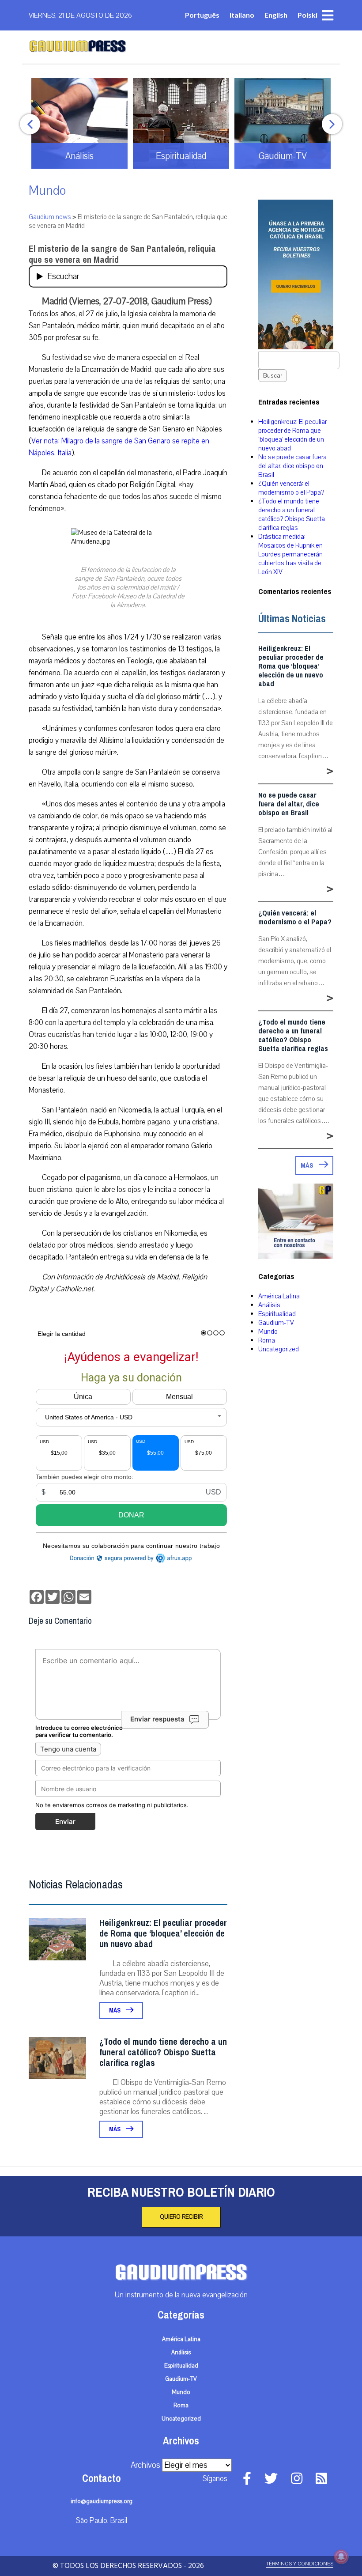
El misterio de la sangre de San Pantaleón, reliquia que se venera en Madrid (122, 254)
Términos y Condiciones (300, 2564)
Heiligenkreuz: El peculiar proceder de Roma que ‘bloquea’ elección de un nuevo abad (163, 1934)
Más (115, 2010)
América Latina (279, 1296)
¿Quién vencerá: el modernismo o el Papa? (291, 488)
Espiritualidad (277, 1314)
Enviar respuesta (157, 1719)
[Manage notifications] (341, 2557)
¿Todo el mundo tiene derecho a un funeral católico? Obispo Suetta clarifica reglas (163, 2052)
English (276, 15)
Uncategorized (279, 1349)
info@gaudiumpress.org (102, 2501)
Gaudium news (50, 217)
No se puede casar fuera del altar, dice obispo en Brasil (292, 466)
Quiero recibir (181, 2217)
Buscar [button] (273, 376)
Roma (267, 1340)
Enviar (65, 1821)
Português (202, 15)
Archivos (145, 2465)
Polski (307, 15)
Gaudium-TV (276, 1323)
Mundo (47, 191)
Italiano (242, 15)
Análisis (269, 1305)
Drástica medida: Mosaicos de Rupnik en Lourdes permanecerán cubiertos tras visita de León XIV (290, 554)
